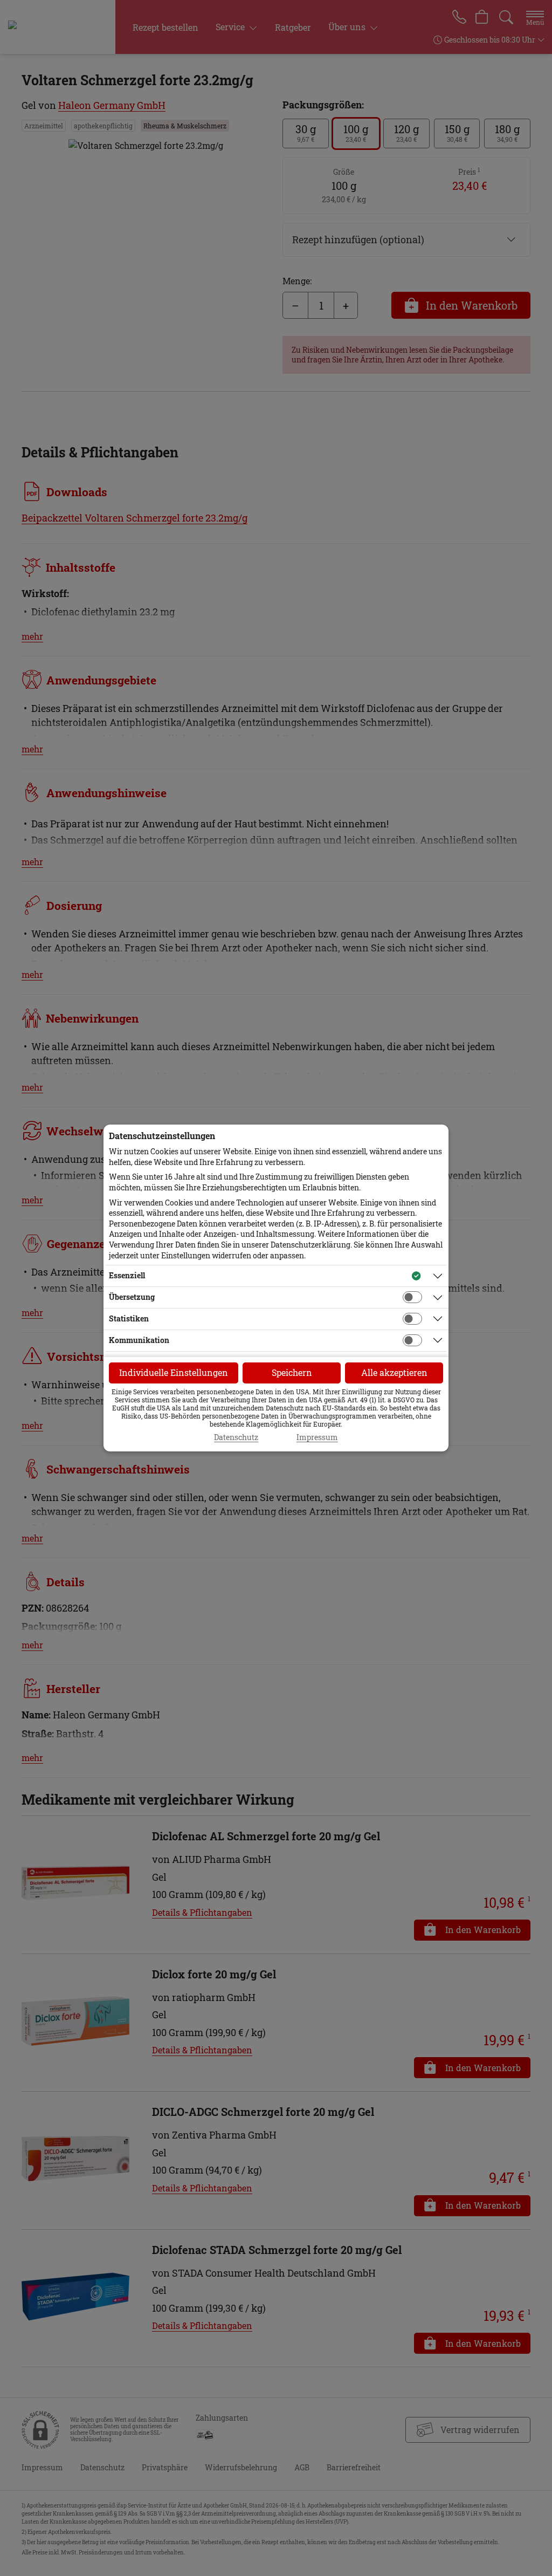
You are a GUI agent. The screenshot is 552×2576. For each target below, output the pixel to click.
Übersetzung (132, 1297)
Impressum (317, 1437)
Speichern (292, 1372)
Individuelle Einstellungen (174, 1372)
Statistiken (129, 1318)
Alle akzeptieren (394, 1372)
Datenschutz (236, 1437)
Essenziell (127, 1275)
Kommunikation (139, 1340)
